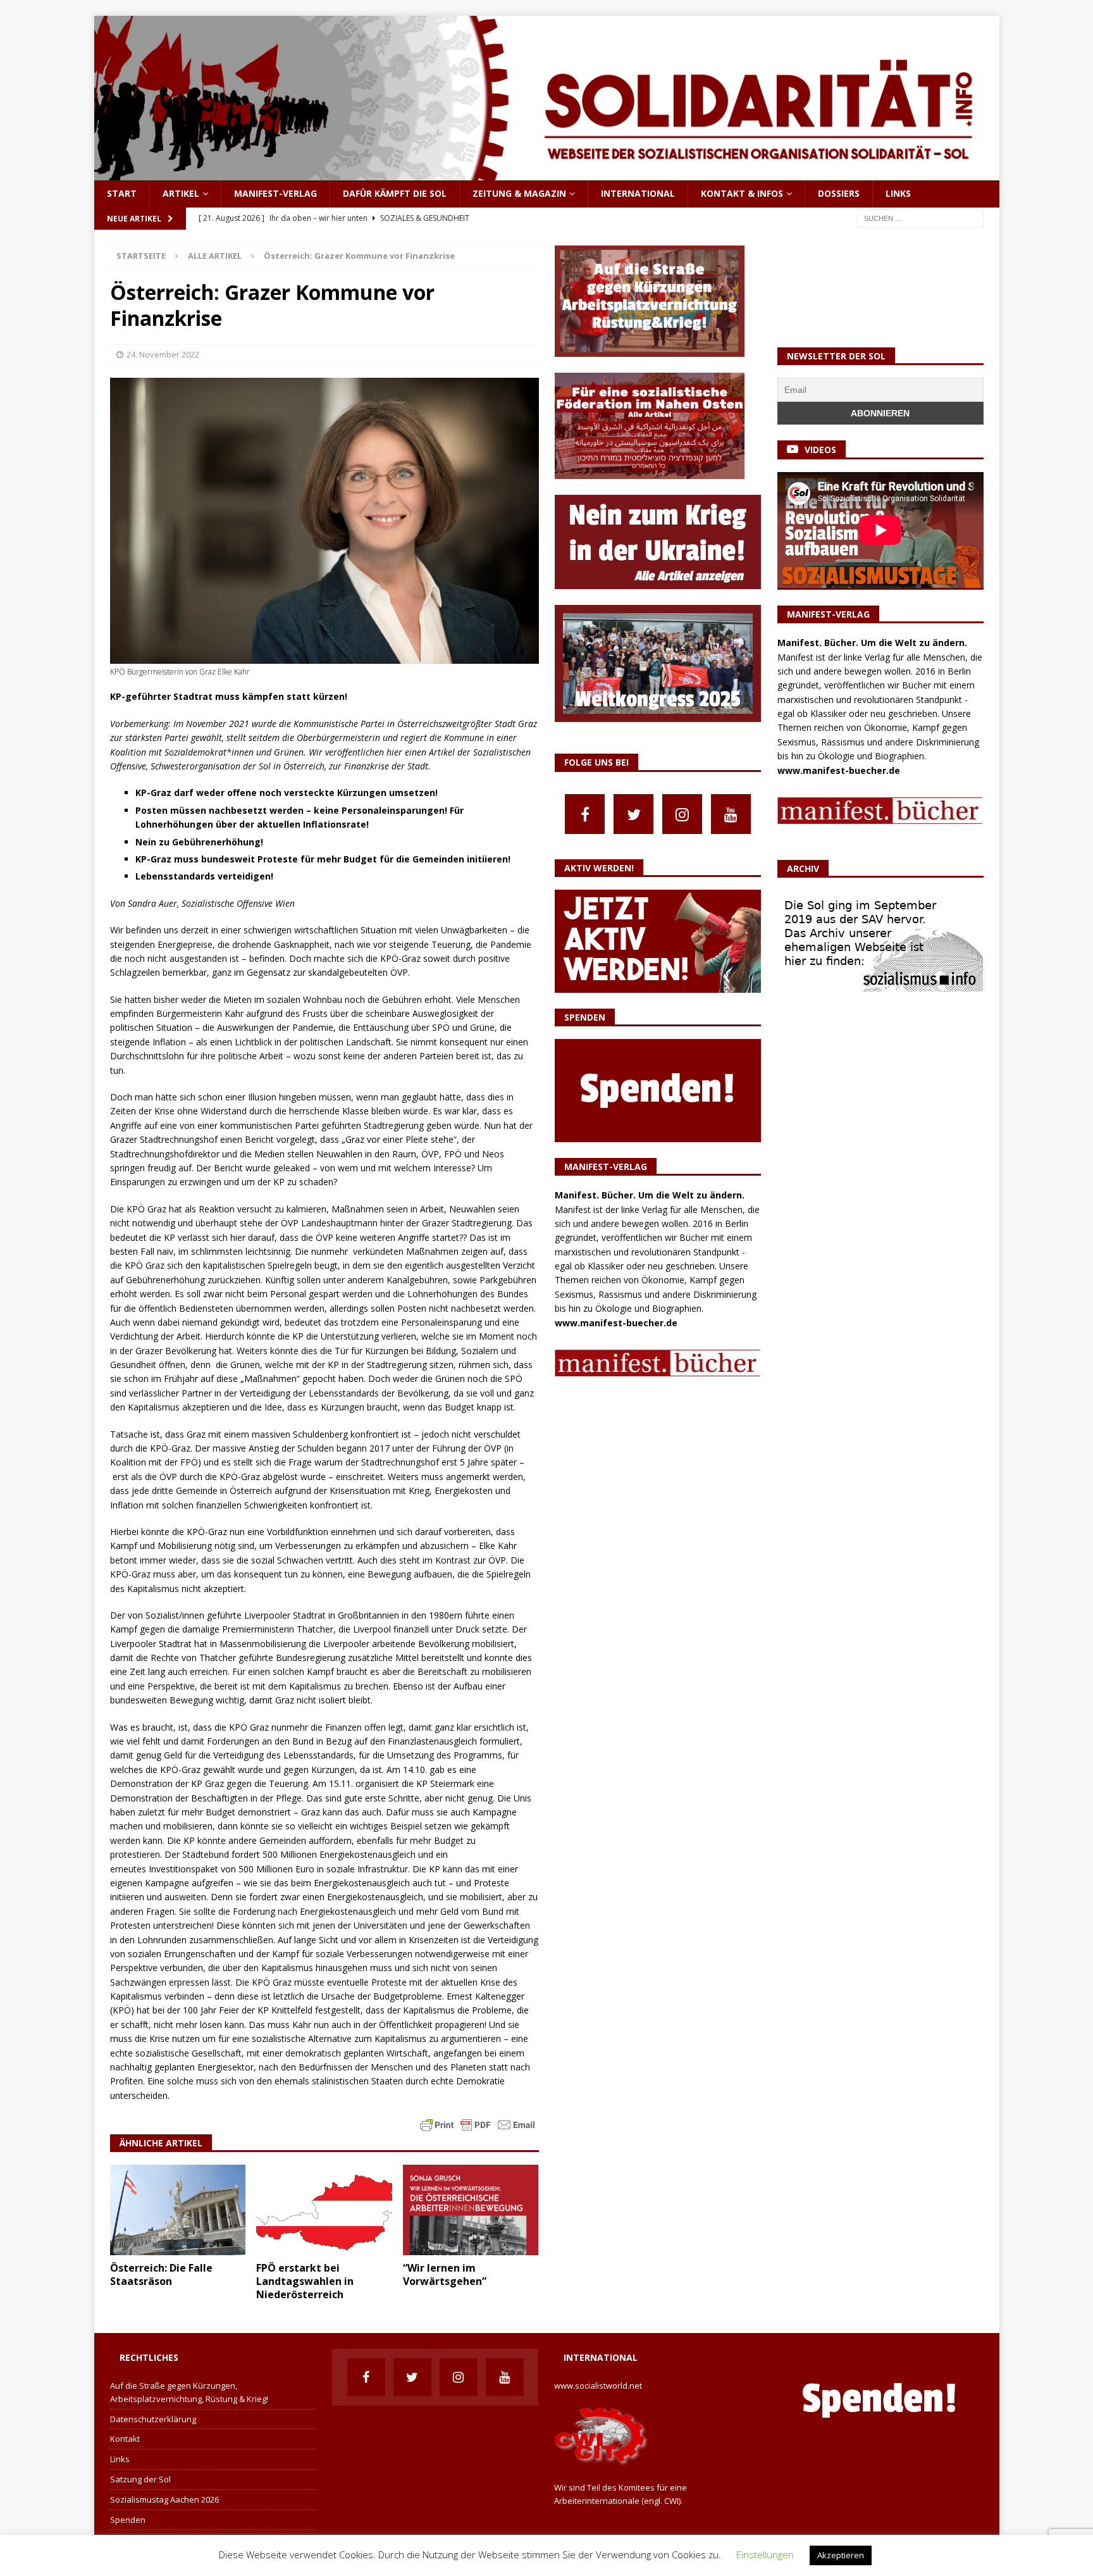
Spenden (128, 2520)
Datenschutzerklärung (153, 2419)
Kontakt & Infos (742, 193)
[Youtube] (731, 814)
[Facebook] (585, 814)
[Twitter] (633, 814)
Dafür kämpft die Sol (395, 193)
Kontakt (125, 2439)
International (638, 193)
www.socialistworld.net (598, 2386)
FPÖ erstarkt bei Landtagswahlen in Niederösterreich (305, 2281)
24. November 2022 (163, 354)
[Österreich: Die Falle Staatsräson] (178, 2210)
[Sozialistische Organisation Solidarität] (547, 173)
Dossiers (839, 193)
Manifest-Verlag (275, 193)
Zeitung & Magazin (519, 193)
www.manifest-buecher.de (616, 1323)
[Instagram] (682, 814)
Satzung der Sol (140, 2479)
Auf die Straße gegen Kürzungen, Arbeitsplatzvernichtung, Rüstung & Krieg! (189, 2392)
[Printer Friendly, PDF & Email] (478, 2124)
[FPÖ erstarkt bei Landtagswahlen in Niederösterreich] (324, 2210)
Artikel (181, 193)
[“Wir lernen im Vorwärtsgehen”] (471, 2210)
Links (898, 193)
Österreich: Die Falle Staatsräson (161, 2274)
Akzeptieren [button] (841, 2555)
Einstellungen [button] (765, 2554)
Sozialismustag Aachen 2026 (164, 2499)
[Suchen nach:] (920, 217)
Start (122, 193)
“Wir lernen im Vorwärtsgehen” (445, 2274)
